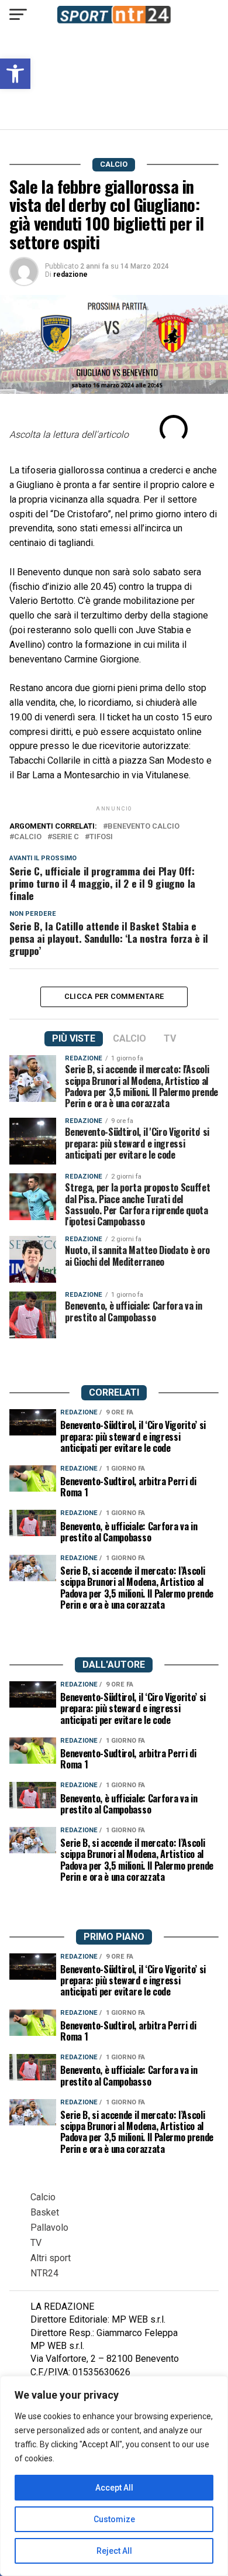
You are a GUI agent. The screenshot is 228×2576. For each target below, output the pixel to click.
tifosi (101, 837)
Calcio (43, 2197)
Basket (45, 2212)
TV (36, 2243)
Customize (114, 2519)
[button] (15, 74)
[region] (114, 2476)
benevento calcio (144, 827)
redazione (70, 274)
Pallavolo (49, 2228)
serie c (65, 837)
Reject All (114, 2551)
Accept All (114, 2488)
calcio (28, 837)
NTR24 (44, 2273)
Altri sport (51, 2258)
